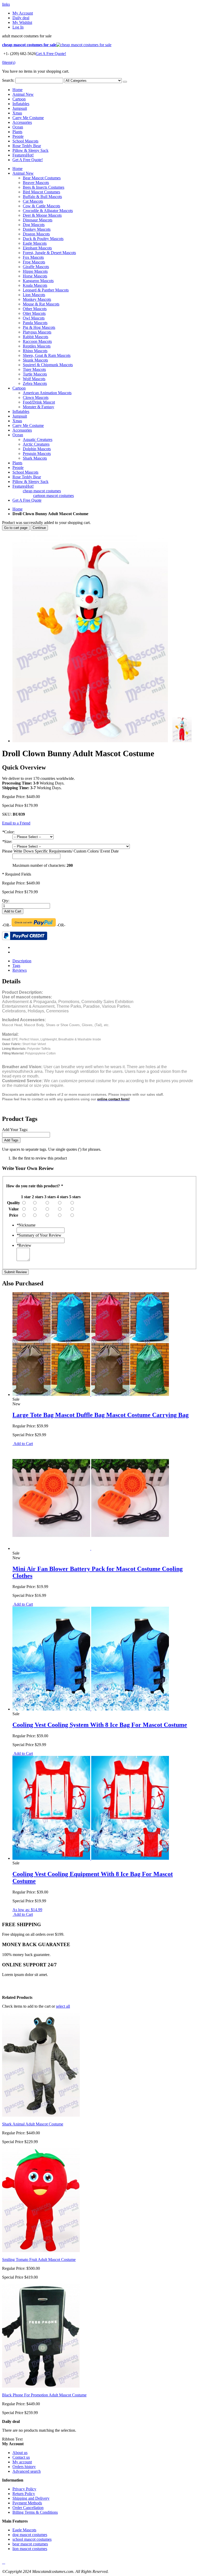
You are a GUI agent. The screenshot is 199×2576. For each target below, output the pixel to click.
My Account (23, 13)
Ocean (18, 127)
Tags (16, 966)
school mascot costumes (32, 2539)
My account (22, 2462)
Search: (8, 80)
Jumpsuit (20, 108)
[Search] (125, 82)
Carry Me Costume (28, 118)
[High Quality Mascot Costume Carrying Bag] (91, 1395)
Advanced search (27, 2471)
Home (17, 509)
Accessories (22, 122)
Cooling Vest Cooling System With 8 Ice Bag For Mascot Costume (100, 1725)
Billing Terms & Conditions (35, 2512)
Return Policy (24, 2494)
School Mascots (25, 141)
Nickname (26, 1225)
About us (20, 2453)
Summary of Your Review (39, 1235)
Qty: (6, 901)
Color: (8, 832)
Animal (23, 94)
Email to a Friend (16, 823)
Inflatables (21, 104)
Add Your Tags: (15, 1130)
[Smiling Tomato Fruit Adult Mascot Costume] (41, 2251)
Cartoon (19, 99)
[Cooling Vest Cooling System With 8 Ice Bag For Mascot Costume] (91, 1709)
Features (23, 155)
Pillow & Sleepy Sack (30, 150)
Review (24, 1245)
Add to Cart (23, 1444)
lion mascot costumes (30, 2549)
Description (22, 961)
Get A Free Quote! (51, 54)
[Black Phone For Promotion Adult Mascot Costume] (41, 2386)
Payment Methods (27, 2503)
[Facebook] (3, 2562)
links (6, 4)
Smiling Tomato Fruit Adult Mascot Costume (39, 2260)
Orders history (24, 2467)
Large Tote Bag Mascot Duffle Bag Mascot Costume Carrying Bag (101, 1415)
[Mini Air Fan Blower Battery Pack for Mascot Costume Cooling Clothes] (91, 1548)
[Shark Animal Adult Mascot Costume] (41, 2115)
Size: (7, 841)
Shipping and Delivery (31, 2498)
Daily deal (21, 18)
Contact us (21, 2457)
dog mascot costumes (30, 2535)
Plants (17, 132)
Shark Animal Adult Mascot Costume (33, 2124)
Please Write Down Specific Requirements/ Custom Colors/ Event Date (60, 851)
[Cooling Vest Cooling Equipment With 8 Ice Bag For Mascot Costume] (91, 1858)
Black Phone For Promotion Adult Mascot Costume (44, 2395)
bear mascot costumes (30, 2544)
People (18, 136)
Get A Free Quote (27, 500)
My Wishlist (22, 22)
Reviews (20, 970)
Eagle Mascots (24, 2530)
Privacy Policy (24, 2489)
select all (63, 2006)
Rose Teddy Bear (27, 146)
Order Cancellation (28, 2508)
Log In (18, 27)
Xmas (17, 113)
